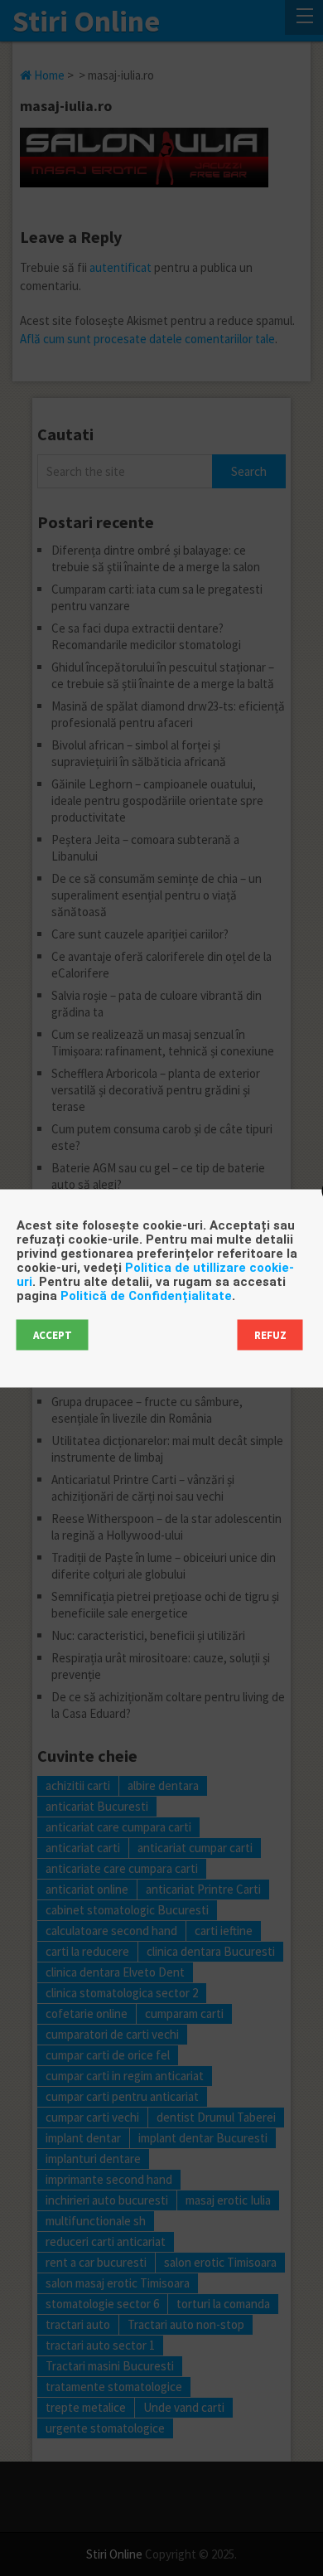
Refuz (270, 1334)
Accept (53, 1334)
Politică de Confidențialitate (146, 1295)
